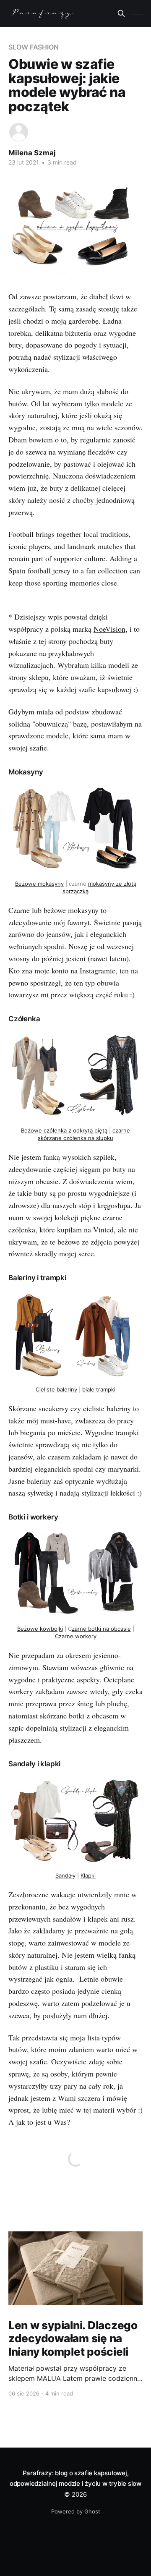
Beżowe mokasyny (39, 884)
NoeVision (109, 629)
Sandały (65, 1875)
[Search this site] (121, 13)
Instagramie (98, 970)
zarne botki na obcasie (101, 1629)
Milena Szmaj (32, 153)
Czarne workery (76, 1636)
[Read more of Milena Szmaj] (19, 132)
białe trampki (99, 1389)
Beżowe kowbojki (40, 1629)
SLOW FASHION (34, 47)
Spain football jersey (39, 570)
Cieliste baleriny (56, 1389)
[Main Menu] (138, 13)
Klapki (88, 1875)
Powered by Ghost (76, 2511)
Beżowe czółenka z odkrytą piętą (64, 1130)
